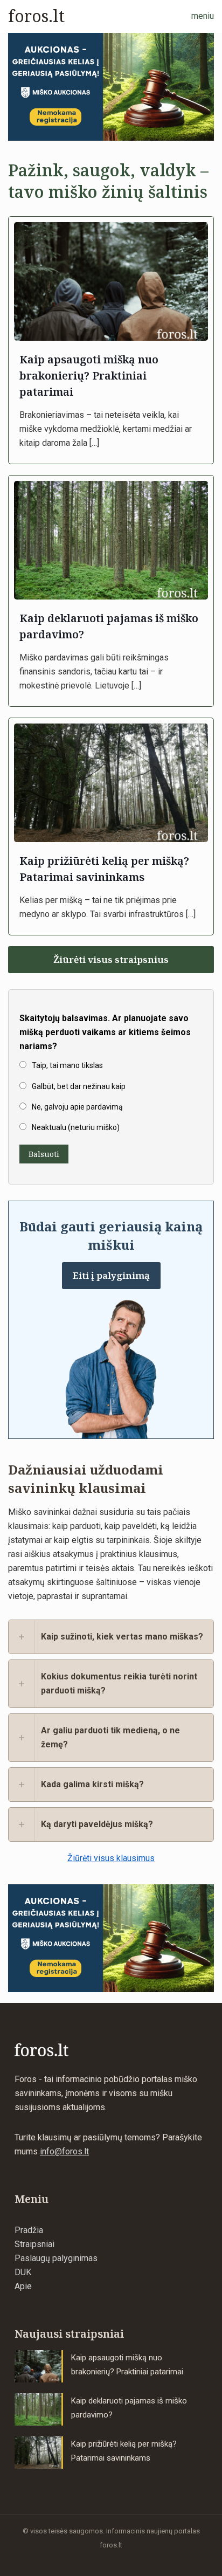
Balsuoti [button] (44, 1154)
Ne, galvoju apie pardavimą (77, 1107)
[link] (111, 87)
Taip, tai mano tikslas (67, 1065)
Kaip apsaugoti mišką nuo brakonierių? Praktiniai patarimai (89, 376)
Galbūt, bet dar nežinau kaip (79, 1086)
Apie (23, 2286)
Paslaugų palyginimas (56, 2258)
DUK (23, 2272)
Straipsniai (34, 2244)
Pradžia (29, 2230)
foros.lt (36, 16)
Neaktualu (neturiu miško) (76, 1127)
